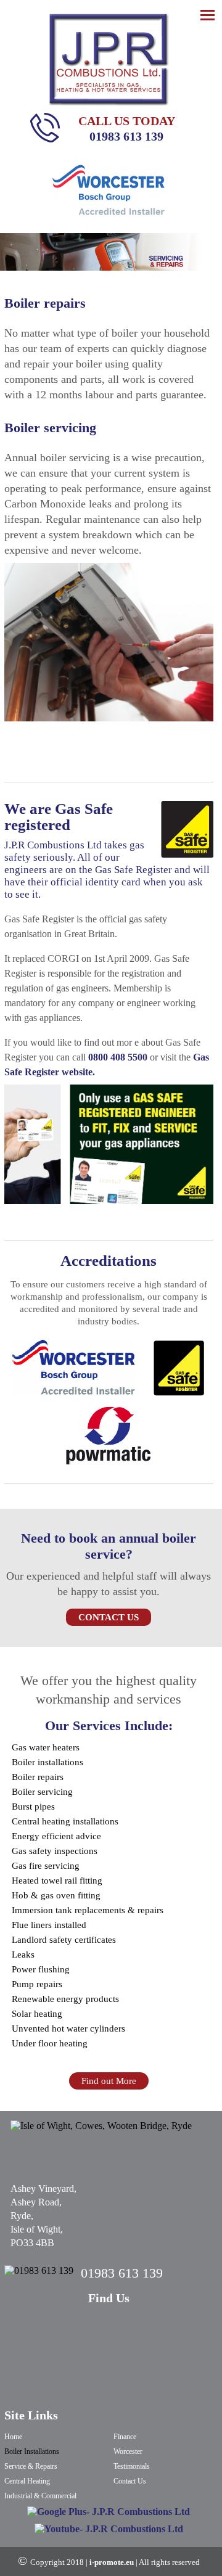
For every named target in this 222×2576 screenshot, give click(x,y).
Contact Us (109, 1617)
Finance (125, 2437)
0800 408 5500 (119, 1057)
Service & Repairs (31, 2466)
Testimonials (132, 2466)
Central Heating (27, 2481)
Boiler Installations (32, 2451)
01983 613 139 (126, 136)
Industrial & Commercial (40, 2496)
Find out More (109, 2081)
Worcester (128, 2451)
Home (13, 2437)
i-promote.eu (113, 2562)
